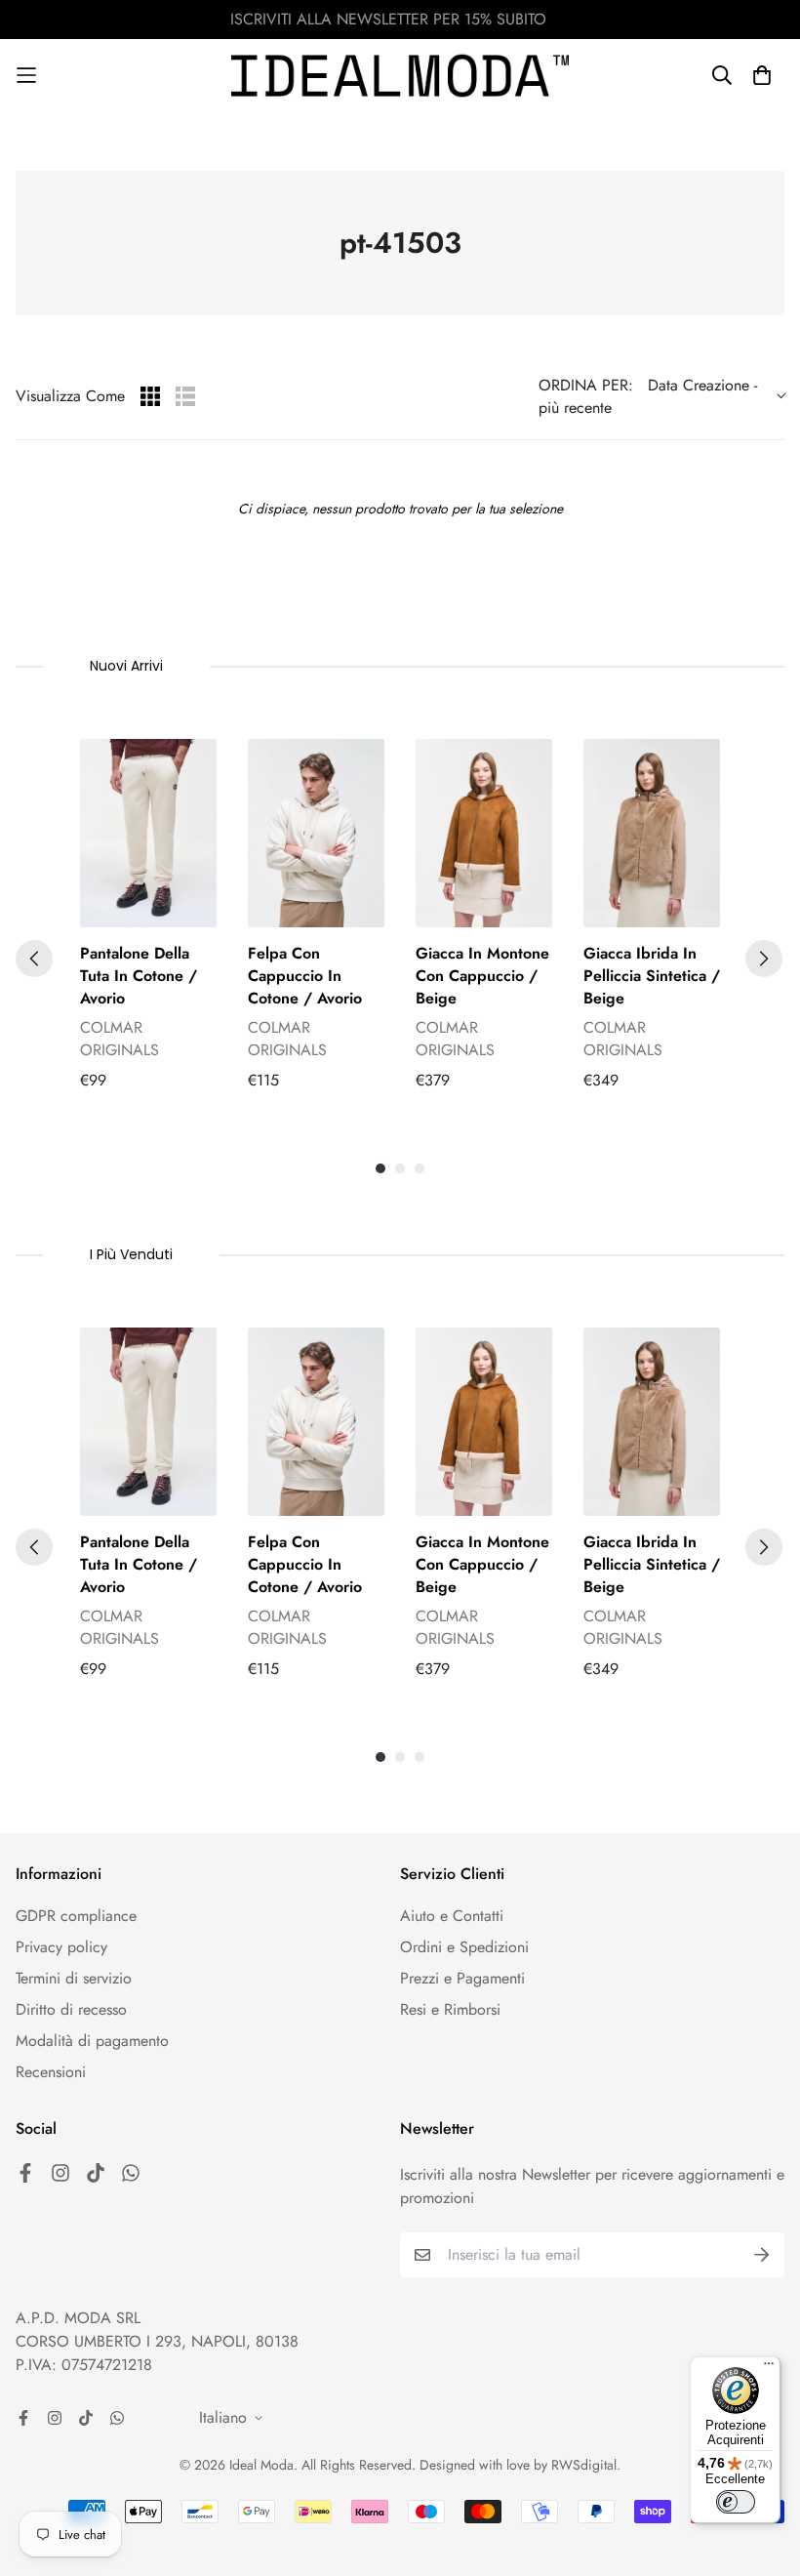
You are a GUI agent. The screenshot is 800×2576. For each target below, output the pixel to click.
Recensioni (51, 2072)
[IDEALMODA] (400, 76)
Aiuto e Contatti (452, 1916)
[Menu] (769, 2368)
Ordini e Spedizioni (464, 1947)
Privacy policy (61, 1947)
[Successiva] (764, 959)
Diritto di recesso (71, 2009)
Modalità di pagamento (92, 2041)
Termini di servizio (74, 1978)
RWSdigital (584, 2465)
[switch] (736, 2502)
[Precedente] (34, 959)
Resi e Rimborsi (450, 2009)
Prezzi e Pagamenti (462, 1978)
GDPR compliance (76, 1916)
